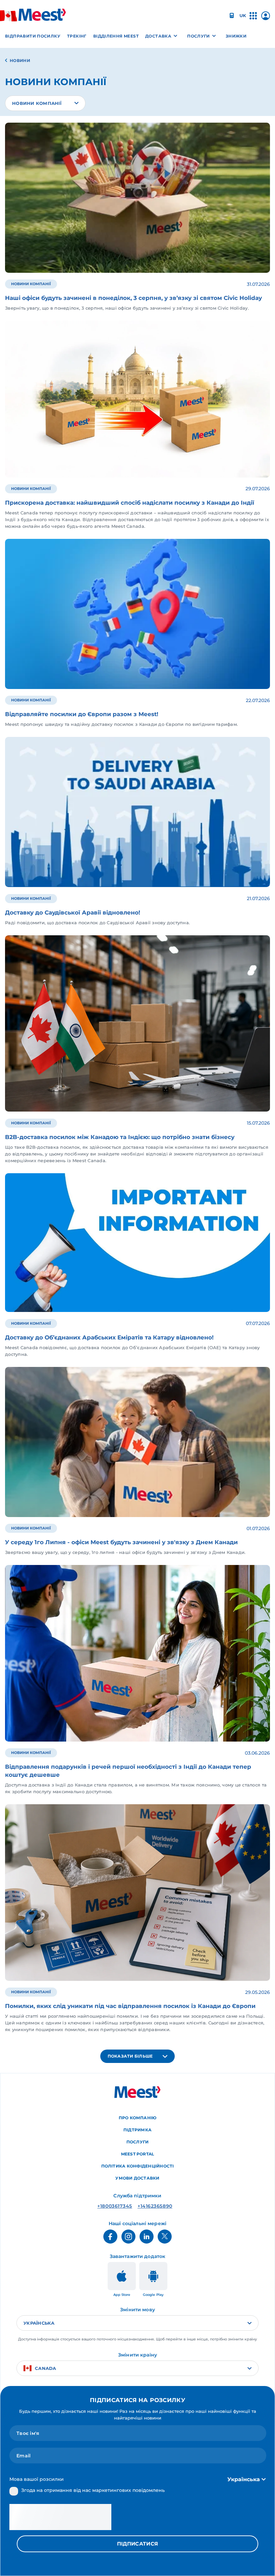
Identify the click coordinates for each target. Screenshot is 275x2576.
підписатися (137, 2544)
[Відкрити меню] (253, 19)
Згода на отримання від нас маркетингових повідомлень (93, 2490)
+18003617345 (115, 2206)
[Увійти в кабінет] (266, 18)
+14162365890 (155, 2206)
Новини (20, 60)
